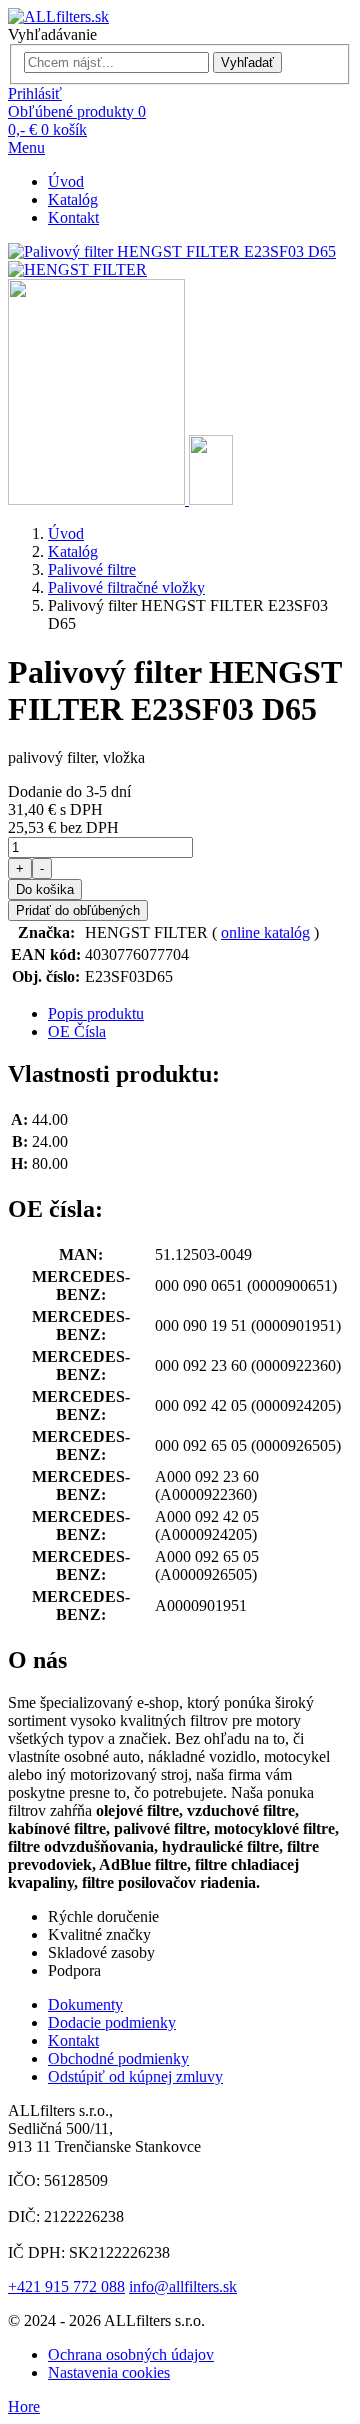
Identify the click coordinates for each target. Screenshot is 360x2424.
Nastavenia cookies (109, 2372)
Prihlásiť (35, 93)
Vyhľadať (247, 62)
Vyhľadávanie (52, 34)
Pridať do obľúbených (78, 910)
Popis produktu (96, 1013)
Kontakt (73, 217)
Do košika (45, 889)
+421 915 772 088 (66, 2286)
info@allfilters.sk (183, 2286)
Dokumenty (85, 2004)
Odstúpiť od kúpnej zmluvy (135, 2076)
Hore (24, 2406)
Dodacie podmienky (112, 2022)
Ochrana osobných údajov (131, 2354)
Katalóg (73, 199)
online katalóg (265, 932)
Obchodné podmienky (118, 2058)
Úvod (66, 181)
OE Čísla (77, 1031)
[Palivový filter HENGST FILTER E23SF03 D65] (98, 499)
